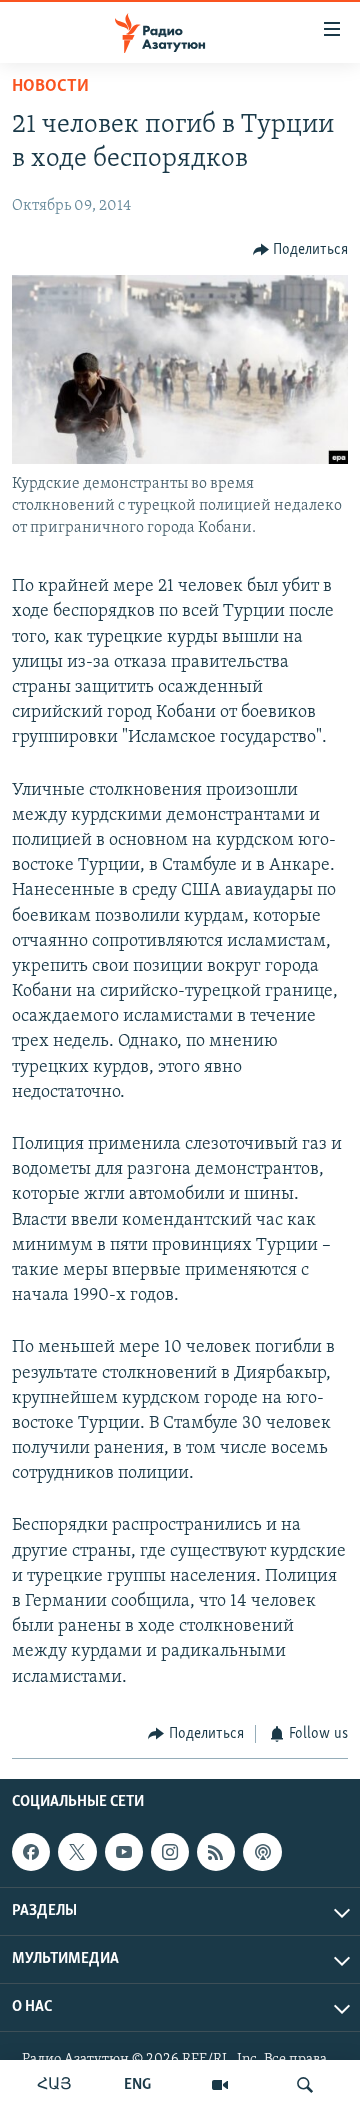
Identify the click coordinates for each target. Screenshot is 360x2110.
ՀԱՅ (54, 2085)
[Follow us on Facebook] (31, 1852)
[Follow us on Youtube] (124, 1852)
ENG (137, 2085)
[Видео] (220, 2085)
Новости (50, 87)
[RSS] (216, 1852)
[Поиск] (305, 2085)
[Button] (301, 250)
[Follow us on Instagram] (170, 1852)
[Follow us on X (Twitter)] (77, 1852)
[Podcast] (262, 1852)
